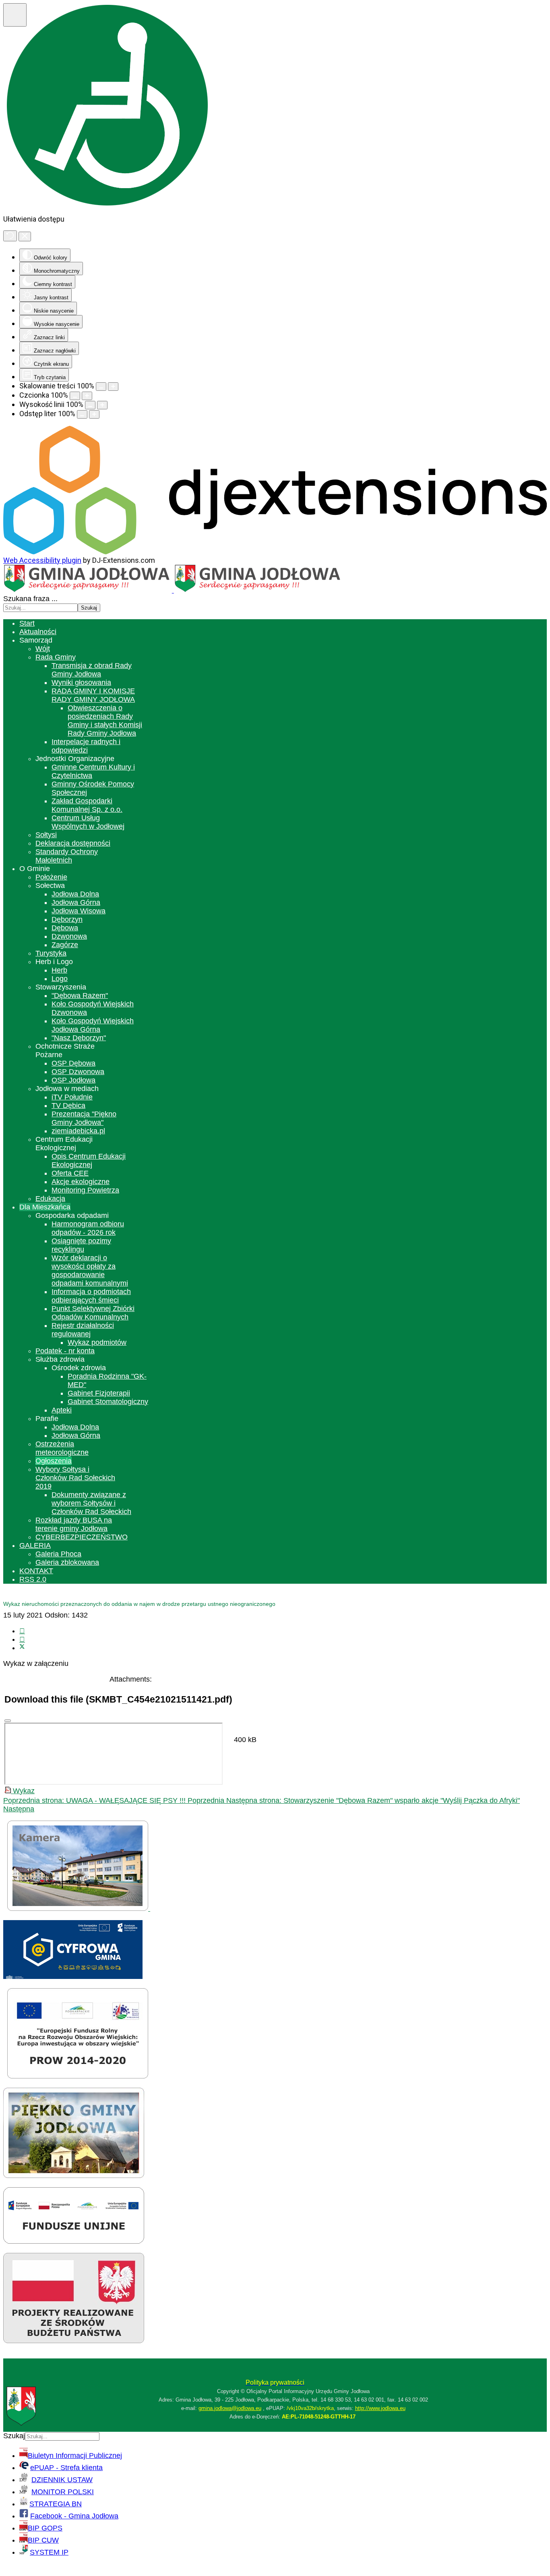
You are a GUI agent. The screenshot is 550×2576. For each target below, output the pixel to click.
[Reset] (10, 236)
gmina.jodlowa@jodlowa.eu (230, 2408)
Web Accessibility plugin (42, 560)
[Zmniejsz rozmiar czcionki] (75, 396)
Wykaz (23, 1791)
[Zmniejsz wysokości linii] (90, 405)
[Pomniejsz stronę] (101, 387)
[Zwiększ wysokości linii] (102, 405)
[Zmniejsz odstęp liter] (82, 414)
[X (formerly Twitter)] (22, 1648)
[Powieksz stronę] (113, 387)
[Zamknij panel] (25, 236)
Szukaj (89, 608)
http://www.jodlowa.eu (380, 2408)
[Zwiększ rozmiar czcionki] (87, 396)
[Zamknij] (8, 1721)
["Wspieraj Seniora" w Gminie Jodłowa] (74, 2341)
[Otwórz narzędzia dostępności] (15, 15)
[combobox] (40, 608)
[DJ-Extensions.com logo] (275, 552)
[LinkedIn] (22, 1639)
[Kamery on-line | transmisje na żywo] (79, 1908)
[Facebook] (22, 1631)
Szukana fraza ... (30, 599)
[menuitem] (27, 623)
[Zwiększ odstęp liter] (94, 414)
